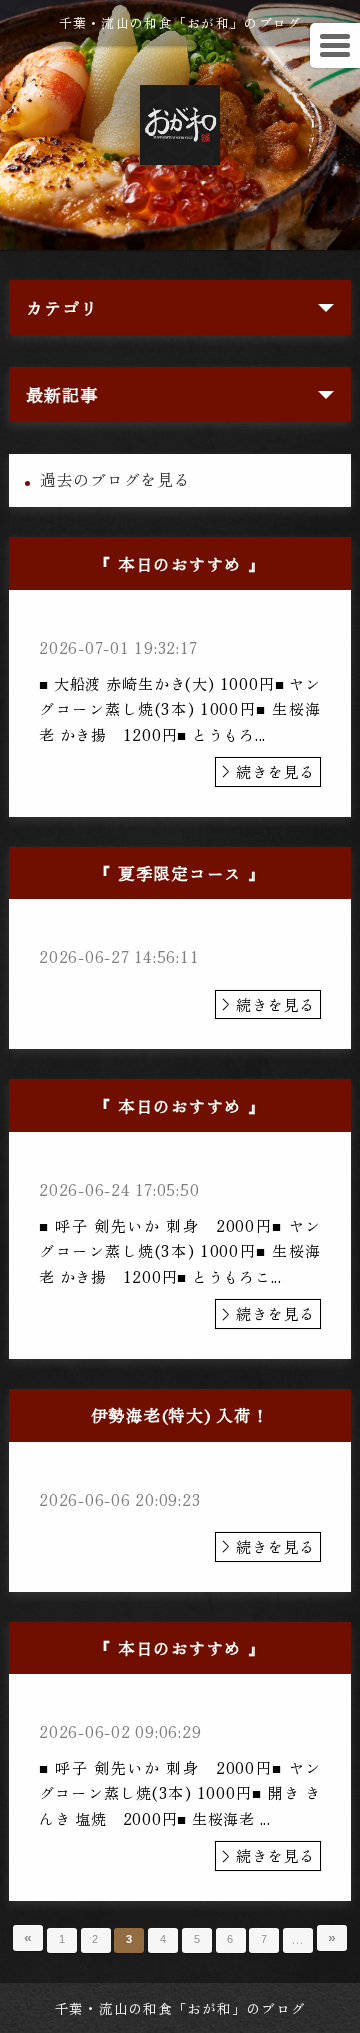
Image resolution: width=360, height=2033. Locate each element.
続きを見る (275, 771)
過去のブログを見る (115, 479)
